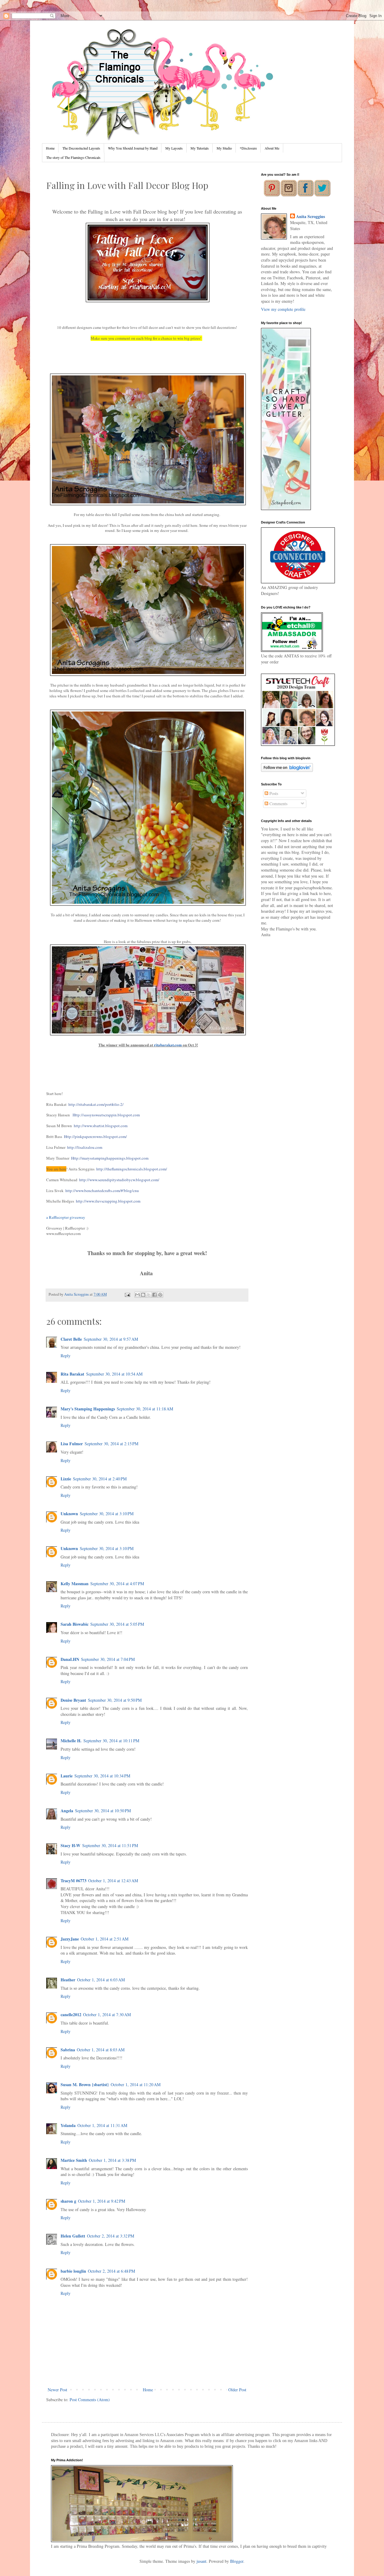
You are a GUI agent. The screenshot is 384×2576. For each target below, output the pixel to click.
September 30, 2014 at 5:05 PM (117, 1624)
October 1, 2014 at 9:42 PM (102, 2201)
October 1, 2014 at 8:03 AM (101, 2050)
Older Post (237, 2390)
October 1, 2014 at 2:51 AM (105, 1939)
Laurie (67, 1776)
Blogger (237, 2561)
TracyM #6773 (73, 1881)
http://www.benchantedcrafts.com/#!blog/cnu (102, 1191)
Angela (67, 1811)
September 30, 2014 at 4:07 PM (117, 1584)
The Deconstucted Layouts (81, 148)
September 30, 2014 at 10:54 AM (114, 1374)
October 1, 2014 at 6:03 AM (101, 1980)
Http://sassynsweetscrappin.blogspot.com (106, 1115)
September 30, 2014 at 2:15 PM (111, 1444)
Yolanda (68, 2125)
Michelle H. (71, 1741)
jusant (201, 2561)
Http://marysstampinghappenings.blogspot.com (110, 1158)
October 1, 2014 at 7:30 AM (107, 2015)
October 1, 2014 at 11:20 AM (136, 2084)
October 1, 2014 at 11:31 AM (102, 2125)
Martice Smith (74, 2160)
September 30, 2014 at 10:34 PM (102, 1776)
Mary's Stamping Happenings (88, 1409)
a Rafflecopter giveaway (66, 1217)
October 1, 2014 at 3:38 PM (112, 2160)
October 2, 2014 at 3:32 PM (111, 2236)
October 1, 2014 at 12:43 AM (113, 1881)
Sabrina (68, 2050)
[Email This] (137, 1295)
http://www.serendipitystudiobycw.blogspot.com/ (119, 1180)
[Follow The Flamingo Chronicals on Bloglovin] (287, 770)
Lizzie (66, 1479)
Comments (278, 804)
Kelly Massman (75, 1584)
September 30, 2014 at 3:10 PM (107, 1514)
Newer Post (57, 2390)
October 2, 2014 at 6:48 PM (111, 2271)
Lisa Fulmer (72, 1444)
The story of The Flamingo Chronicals (73, 157)
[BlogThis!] (143, 1295)
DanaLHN (70, 1659)
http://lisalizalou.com (85, 1147)
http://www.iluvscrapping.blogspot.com (108, 1201)
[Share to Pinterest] (160, 1295)
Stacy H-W (70, 1845)
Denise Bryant (73, 1700)
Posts (273, 793)
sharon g (68, 2201)
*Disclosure (248, 148)
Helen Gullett (73, 2236)
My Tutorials (200, 148)
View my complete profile (283, 309)
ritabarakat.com (168, 1045)
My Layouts (174, 148)
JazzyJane (70, 1939)
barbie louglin (73, 2271)
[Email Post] (127, 1294)
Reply (66, 1356)
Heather (68, 1980)
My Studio (224, 148)
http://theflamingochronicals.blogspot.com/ (132, 1169)
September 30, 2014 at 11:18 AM (145, 1409)
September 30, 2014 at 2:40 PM (100, 1479)
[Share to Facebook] (154, 1295)
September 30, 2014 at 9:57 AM (111, 1339)
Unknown (69, 1514)
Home (50, 148)
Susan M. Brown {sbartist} (85, 2084)
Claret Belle (71, 1339)
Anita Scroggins (310, 217)
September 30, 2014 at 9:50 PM (115, 1700)
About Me (272, 148)
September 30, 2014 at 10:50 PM (103, 1811)
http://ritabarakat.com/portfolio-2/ (96, 1104)
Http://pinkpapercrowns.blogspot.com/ (95, 1136)
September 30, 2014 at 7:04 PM (108, 1659)
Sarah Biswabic (75, 1624)
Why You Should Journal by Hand (133, 148)
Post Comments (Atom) (90, 2400)
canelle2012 (71, 2015)
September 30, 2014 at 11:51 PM (110, 1845)
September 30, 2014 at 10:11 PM (111, 1741)
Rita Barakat (72, 1374)
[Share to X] (149, 1295)
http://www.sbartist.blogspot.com (101, 1126)
